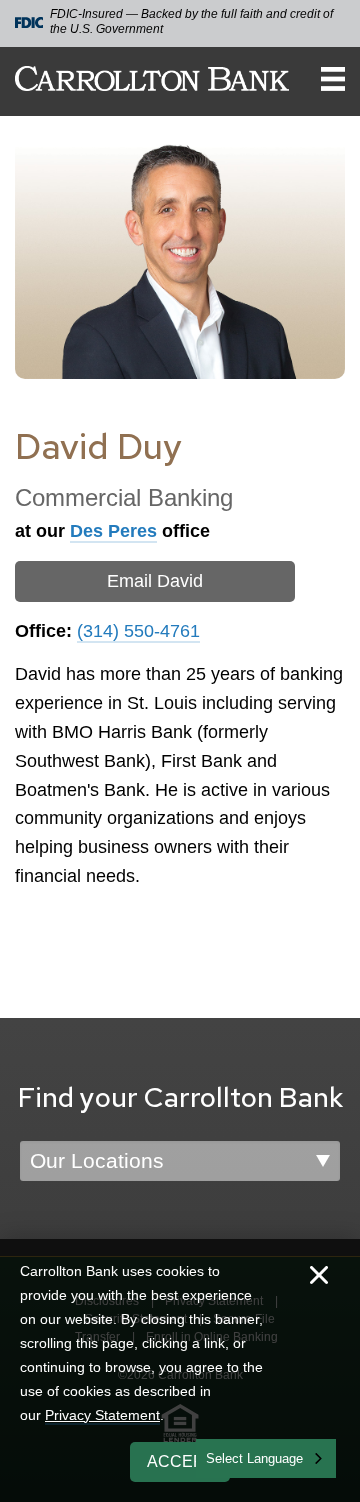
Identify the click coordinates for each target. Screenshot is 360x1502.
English (228, 1456)
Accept (180, 1461)
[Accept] (319, 1277)
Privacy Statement (102, 1415)
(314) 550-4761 (138, 631)
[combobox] (266, 1458)
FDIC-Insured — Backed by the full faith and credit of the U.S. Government (191, 21)
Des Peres (113, 531)
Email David (155, 581)
